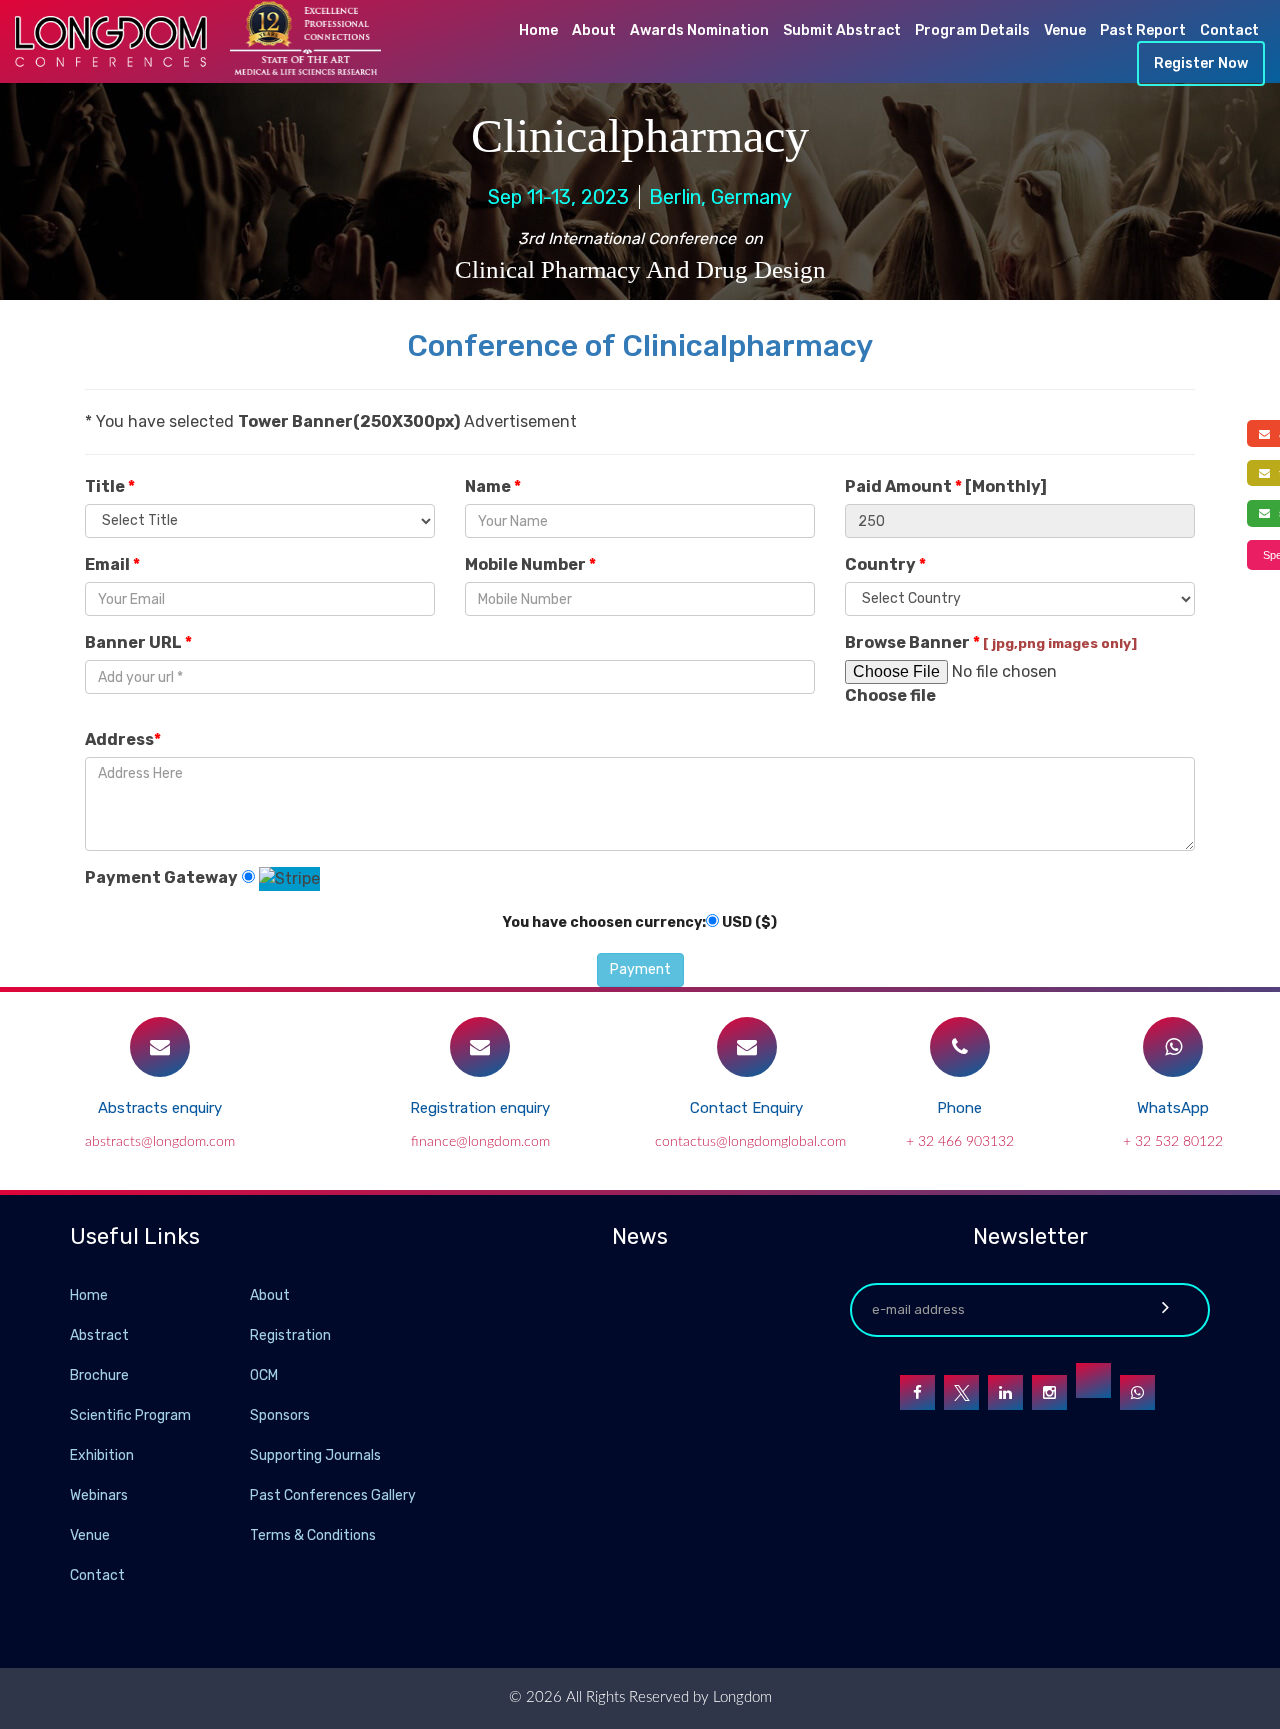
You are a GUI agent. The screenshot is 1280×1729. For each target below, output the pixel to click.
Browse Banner (991, 642)
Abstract (99, 1335)
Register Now (1201, 63)
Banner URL (138, 642)
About (594, 30)
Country (885, 564)
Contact (1229, 30)
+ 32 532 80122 (1173, 1142)
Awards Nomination (699, 30)
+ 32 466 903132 (960, 1142)
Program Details (972, 30)
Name (493, 486)
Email (112, 564)
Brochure (99, 1375)
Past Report (1143, 30)
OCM (264, 1375)
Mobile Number (530, 564)
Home (538, 30)
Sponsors (280, 1415)
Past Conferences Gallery (333, 1495)
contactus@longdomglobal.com (750, 1142)
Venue (1065, 30)
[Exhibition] (248, 1454)
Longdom (740, 1697)
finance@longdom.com (480, 1142)
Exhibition (102, 1455)
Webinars (99, 1495)
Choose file (890, 695)
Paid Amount (946, 486)
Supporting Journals (315, 1455)
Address (123, 739)
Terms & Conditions (313, 1535)
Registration (290, 1335)
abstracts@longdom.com (160, 1142)
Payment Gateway (161, 877)
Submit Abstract (842, 30)
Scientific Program (130, 1415)
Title (110, 486)
